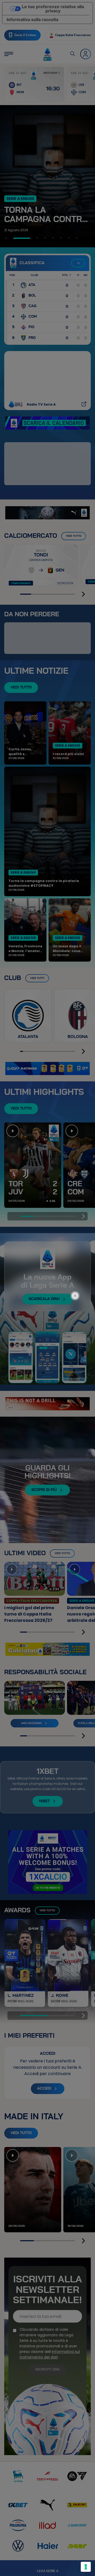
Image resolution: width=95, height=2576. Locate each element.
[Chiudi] (78, 1274)
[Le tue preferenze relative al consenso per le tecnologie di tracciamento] (86, 2567)
